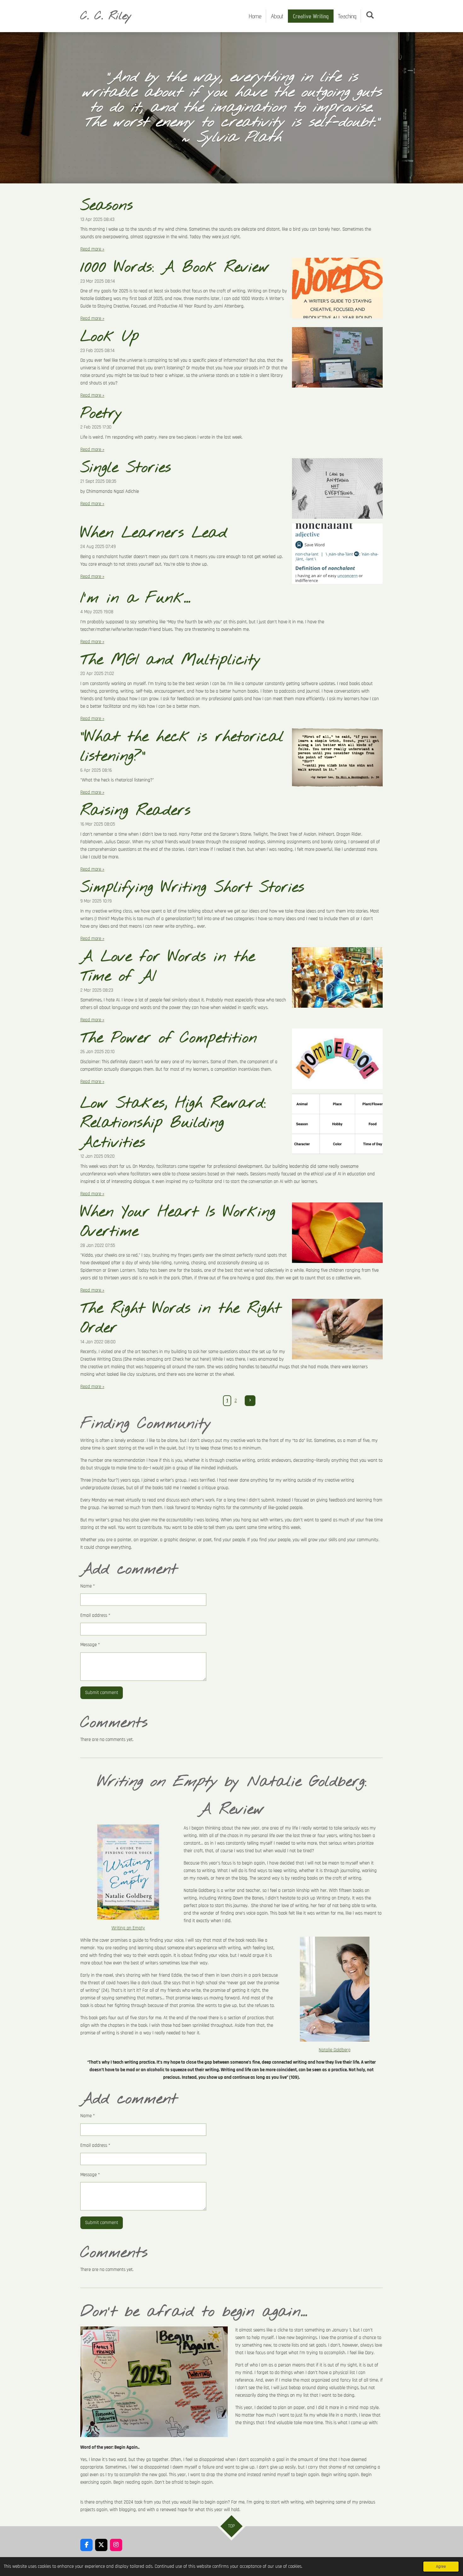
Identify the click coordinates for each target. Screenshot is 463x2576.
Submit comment (102, 1693)
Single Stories (126, 468)
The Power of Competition (169, 1038)
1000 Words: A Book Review (175, 268)
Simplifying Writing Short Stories (192, 888)
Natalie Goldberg (335, 2050)
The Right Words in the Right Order (181, 1318)
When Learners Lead (154, 533)
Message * (90, 1645)
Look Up (110, 337)
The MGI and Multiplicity (171, 660)
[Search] (370, 15)
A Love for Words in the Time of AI (168, 967)
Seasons (107, 206)
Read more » (92, 249)
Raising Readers (135, 811)
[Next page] (250, 1401)
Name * (88, 1586)
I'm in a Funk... (135, 598)
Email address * (95, 1615)
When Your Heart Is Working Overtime (178, 1222)
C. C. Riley (106, 16)
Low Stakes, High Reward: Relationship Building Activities (173, 1123)
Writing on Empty (128, 1928)
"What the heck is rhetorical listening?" (182, 747)
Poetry (101, 414)
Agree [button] (441, 2567)
